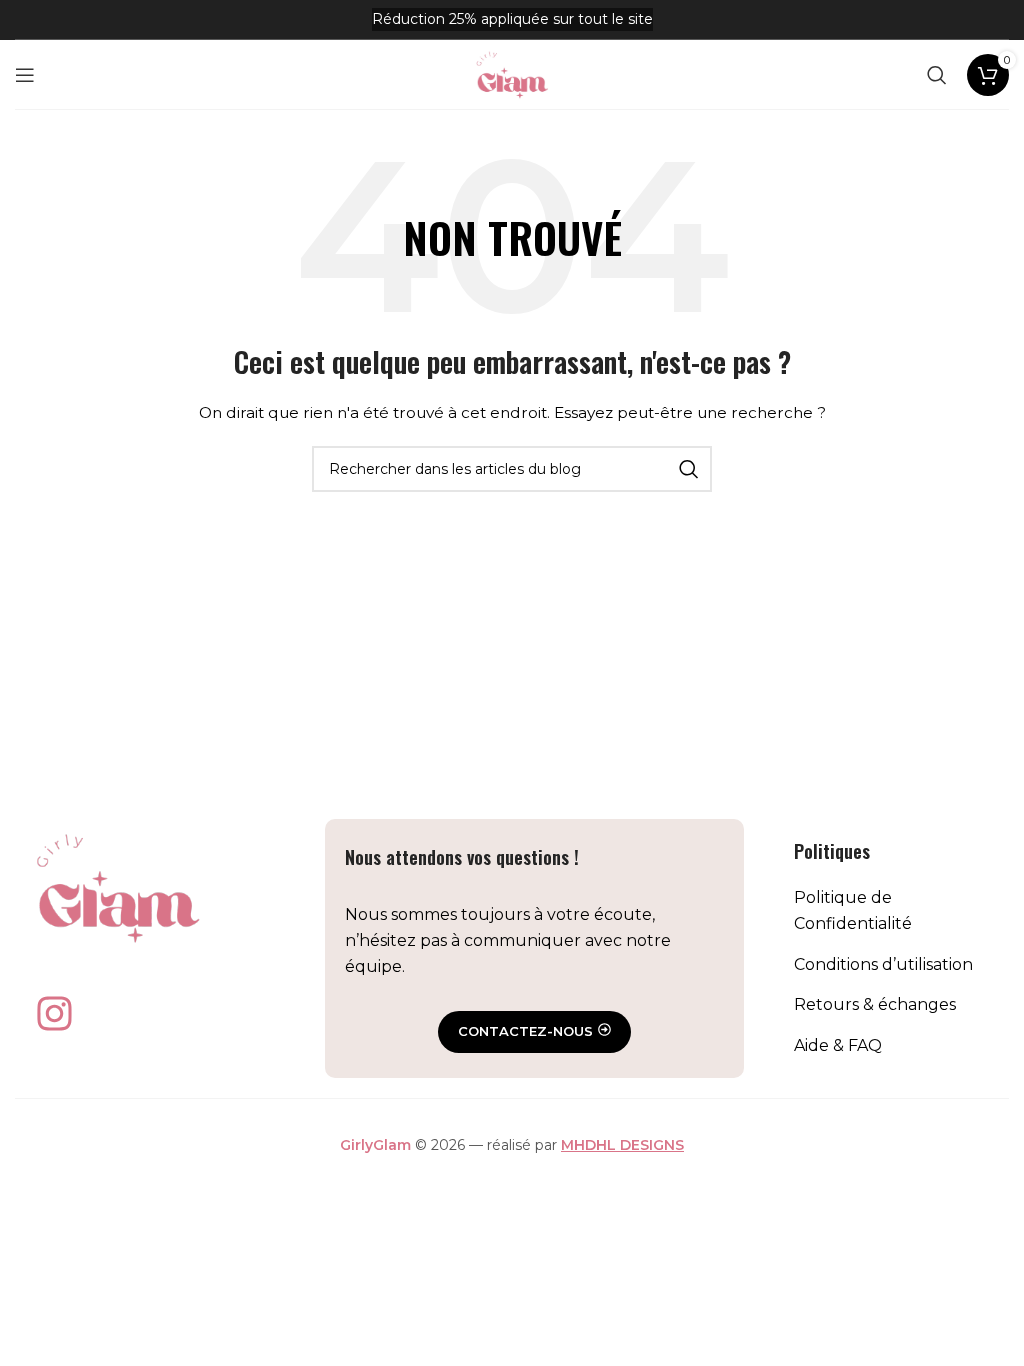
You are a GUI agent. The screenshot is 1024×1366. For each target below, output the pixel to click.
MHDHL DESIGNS (622, 1145)
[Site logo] (512, 73)
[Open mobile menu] (25, 75)
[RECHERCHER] (689, 469)
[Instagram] (54, 1014)
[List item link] (891, 910)
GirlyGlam (375, 1145)
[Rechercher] (937, 75)
